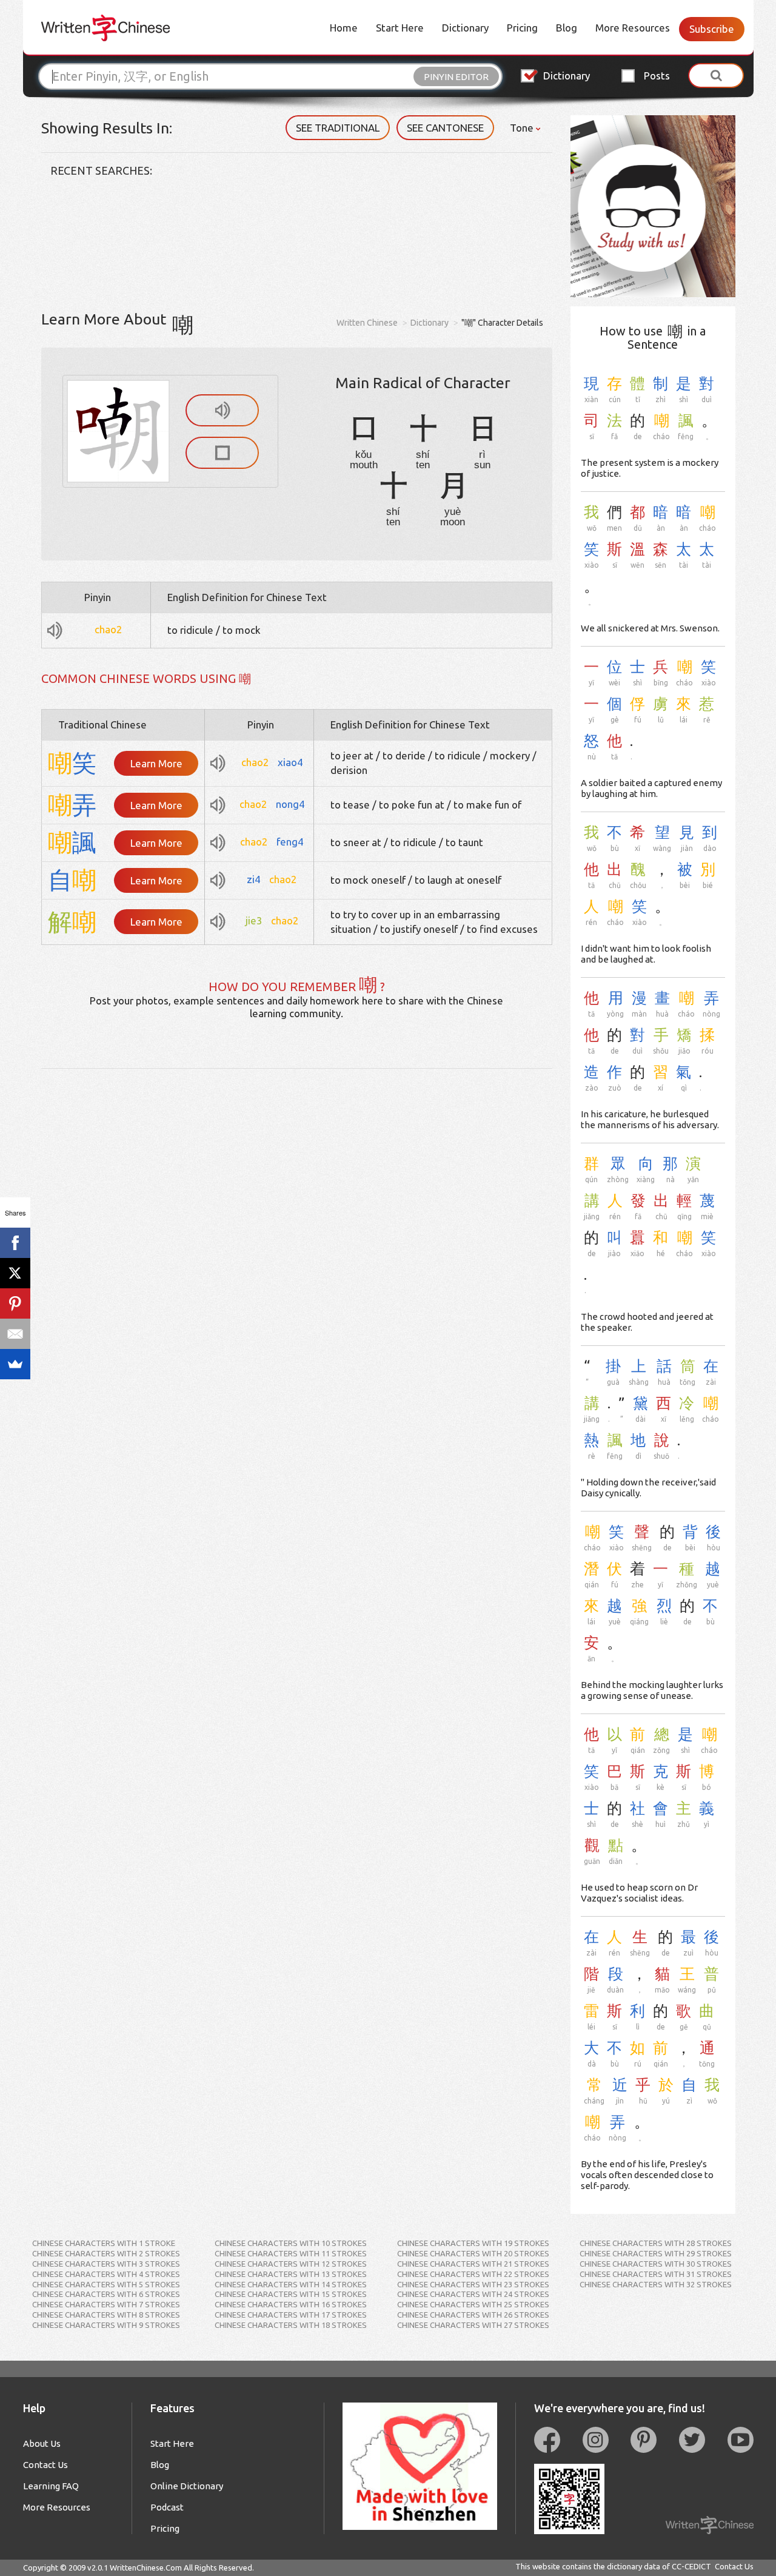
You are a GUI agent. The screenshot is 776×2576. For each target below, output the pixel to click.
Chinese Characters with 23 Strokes (473, 2284)
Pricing (522, 28)
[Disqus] (297, 1220)
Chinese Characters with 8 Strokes (106, 2315)
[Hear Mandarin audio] (222, 410)
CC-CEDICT (691, 2566)
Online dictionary (187, 2486)
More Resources (633, 28)
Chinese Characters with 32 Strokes (656, 2284)
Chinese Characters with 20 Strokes (473, 2253)
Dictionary (465, 28)
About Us (42, 2443)
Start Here (400, 28)
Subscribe (712, 29)
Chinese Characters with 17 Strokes (291, 2315)
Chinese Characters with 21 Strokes (473, 2264)
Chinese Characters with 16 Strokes (291, 2304)
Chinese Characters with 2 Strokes (106, 2253)
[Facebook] (15, 1243)
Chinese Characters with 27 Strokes (473, 2325)
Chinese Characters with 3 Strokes (106, 2264)
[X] (15, 1273)
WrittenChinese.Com (146, 2568)
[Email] (15, 1334)
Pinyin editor (456, 77)
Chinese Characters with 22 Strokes (473, 2274)
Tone (523, 128)
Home (344, 28)
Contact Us (45, 2465)
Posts (657, 76)
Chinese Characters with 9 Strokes (106, 2325)
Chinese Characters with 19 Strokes (473, 2243)
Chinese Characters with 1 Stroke (104, 2243)
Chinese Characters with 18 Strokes (291, 2325)
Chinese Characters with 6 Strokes (106, 2294)
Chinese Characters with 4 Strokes (106, 2274)
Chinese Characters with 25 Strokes (473, 2304)
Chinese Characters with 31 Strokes (656, 2274)
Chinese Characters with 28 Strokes (656, 2243)
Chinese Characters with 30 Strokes (656, 2264)
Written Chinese (367, 323)
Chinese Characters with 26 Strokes (473, 2315)
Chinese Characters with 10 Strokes (291, 2243)
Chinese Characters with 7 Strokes (106, 2304)
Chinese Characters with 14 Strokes (291, 2284)
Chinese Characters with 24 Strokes (473, 2294)
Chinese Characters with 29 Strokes (656, 2253)
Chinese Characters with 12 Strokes (291, 2264)
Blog (567, 28)
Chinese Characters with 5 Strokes (106, 2284)
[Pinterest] (15, 1303)
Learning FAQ (51, 2486)
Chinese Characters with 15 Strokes (291, 2294)
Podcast (167, 2507)
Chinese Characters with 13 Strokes (291, 2274)
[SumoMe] (15, 1364)
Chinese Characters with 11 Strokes (291, 2253)
